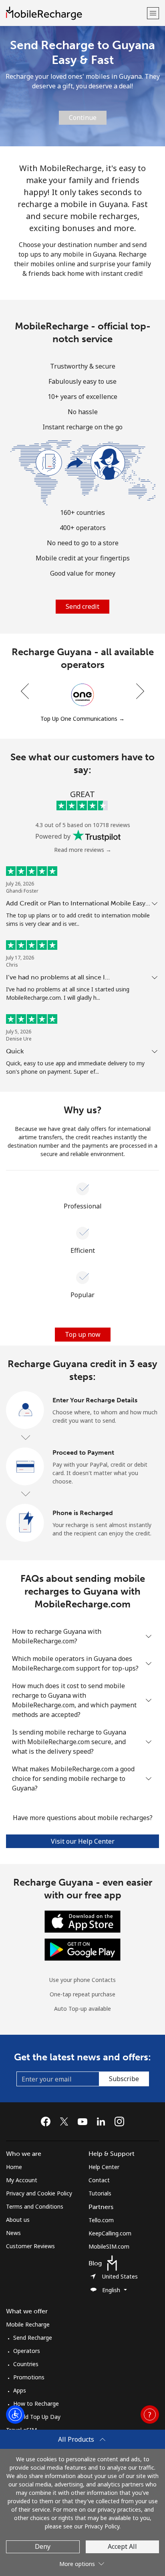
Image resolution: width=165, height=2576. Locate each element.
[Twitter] (66, 2121)
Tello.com (101, 2220)
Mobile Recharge (28, 2324)
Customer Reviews (30, 2246)
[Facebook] (48, 2121)
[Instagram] (119, 2121)
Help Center (104, 2167)
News (13, 2233)
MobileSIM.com (109, 2246)
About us (18, 2220)
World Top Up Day (37, 2417)
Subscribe (124, 2079)
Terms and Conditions (35, 2206)
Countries (26, 2364)
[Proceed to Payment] (25, 1467)
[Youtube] (85, 2121)
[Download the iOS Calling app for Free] (82, 1921)
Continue (83, 118)
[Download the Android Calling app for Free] (82, 1949)
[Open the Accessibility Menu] (15, 2415)
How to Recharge (36, 2404)
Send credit (82, 606)
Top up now (83, 1334)
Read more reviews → (83, 850)
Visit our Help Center (83, 1841)
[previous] (26, 691)
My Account (22, 2180)
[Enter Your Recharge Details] (25, 1410)
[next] (139, 691)
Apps (20, 2390)
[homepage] (75, 13)
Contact (99, 2180)
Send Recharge (33, 2338)
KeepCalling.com (110, 2233)
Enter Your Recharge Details (95, 1400)
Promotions (29, 2377)
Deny (43, 2546)
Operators (27, 2351)
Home (14, 2167)
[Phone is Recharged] (25, 1523)
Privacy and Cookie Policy (39, 2193)
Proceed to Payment (83, 1452)
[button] (153, 13)
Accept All (122, 2546)
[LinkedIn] (103, 2121)
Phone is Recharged (83, 1513)
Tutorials (100, 2193)
